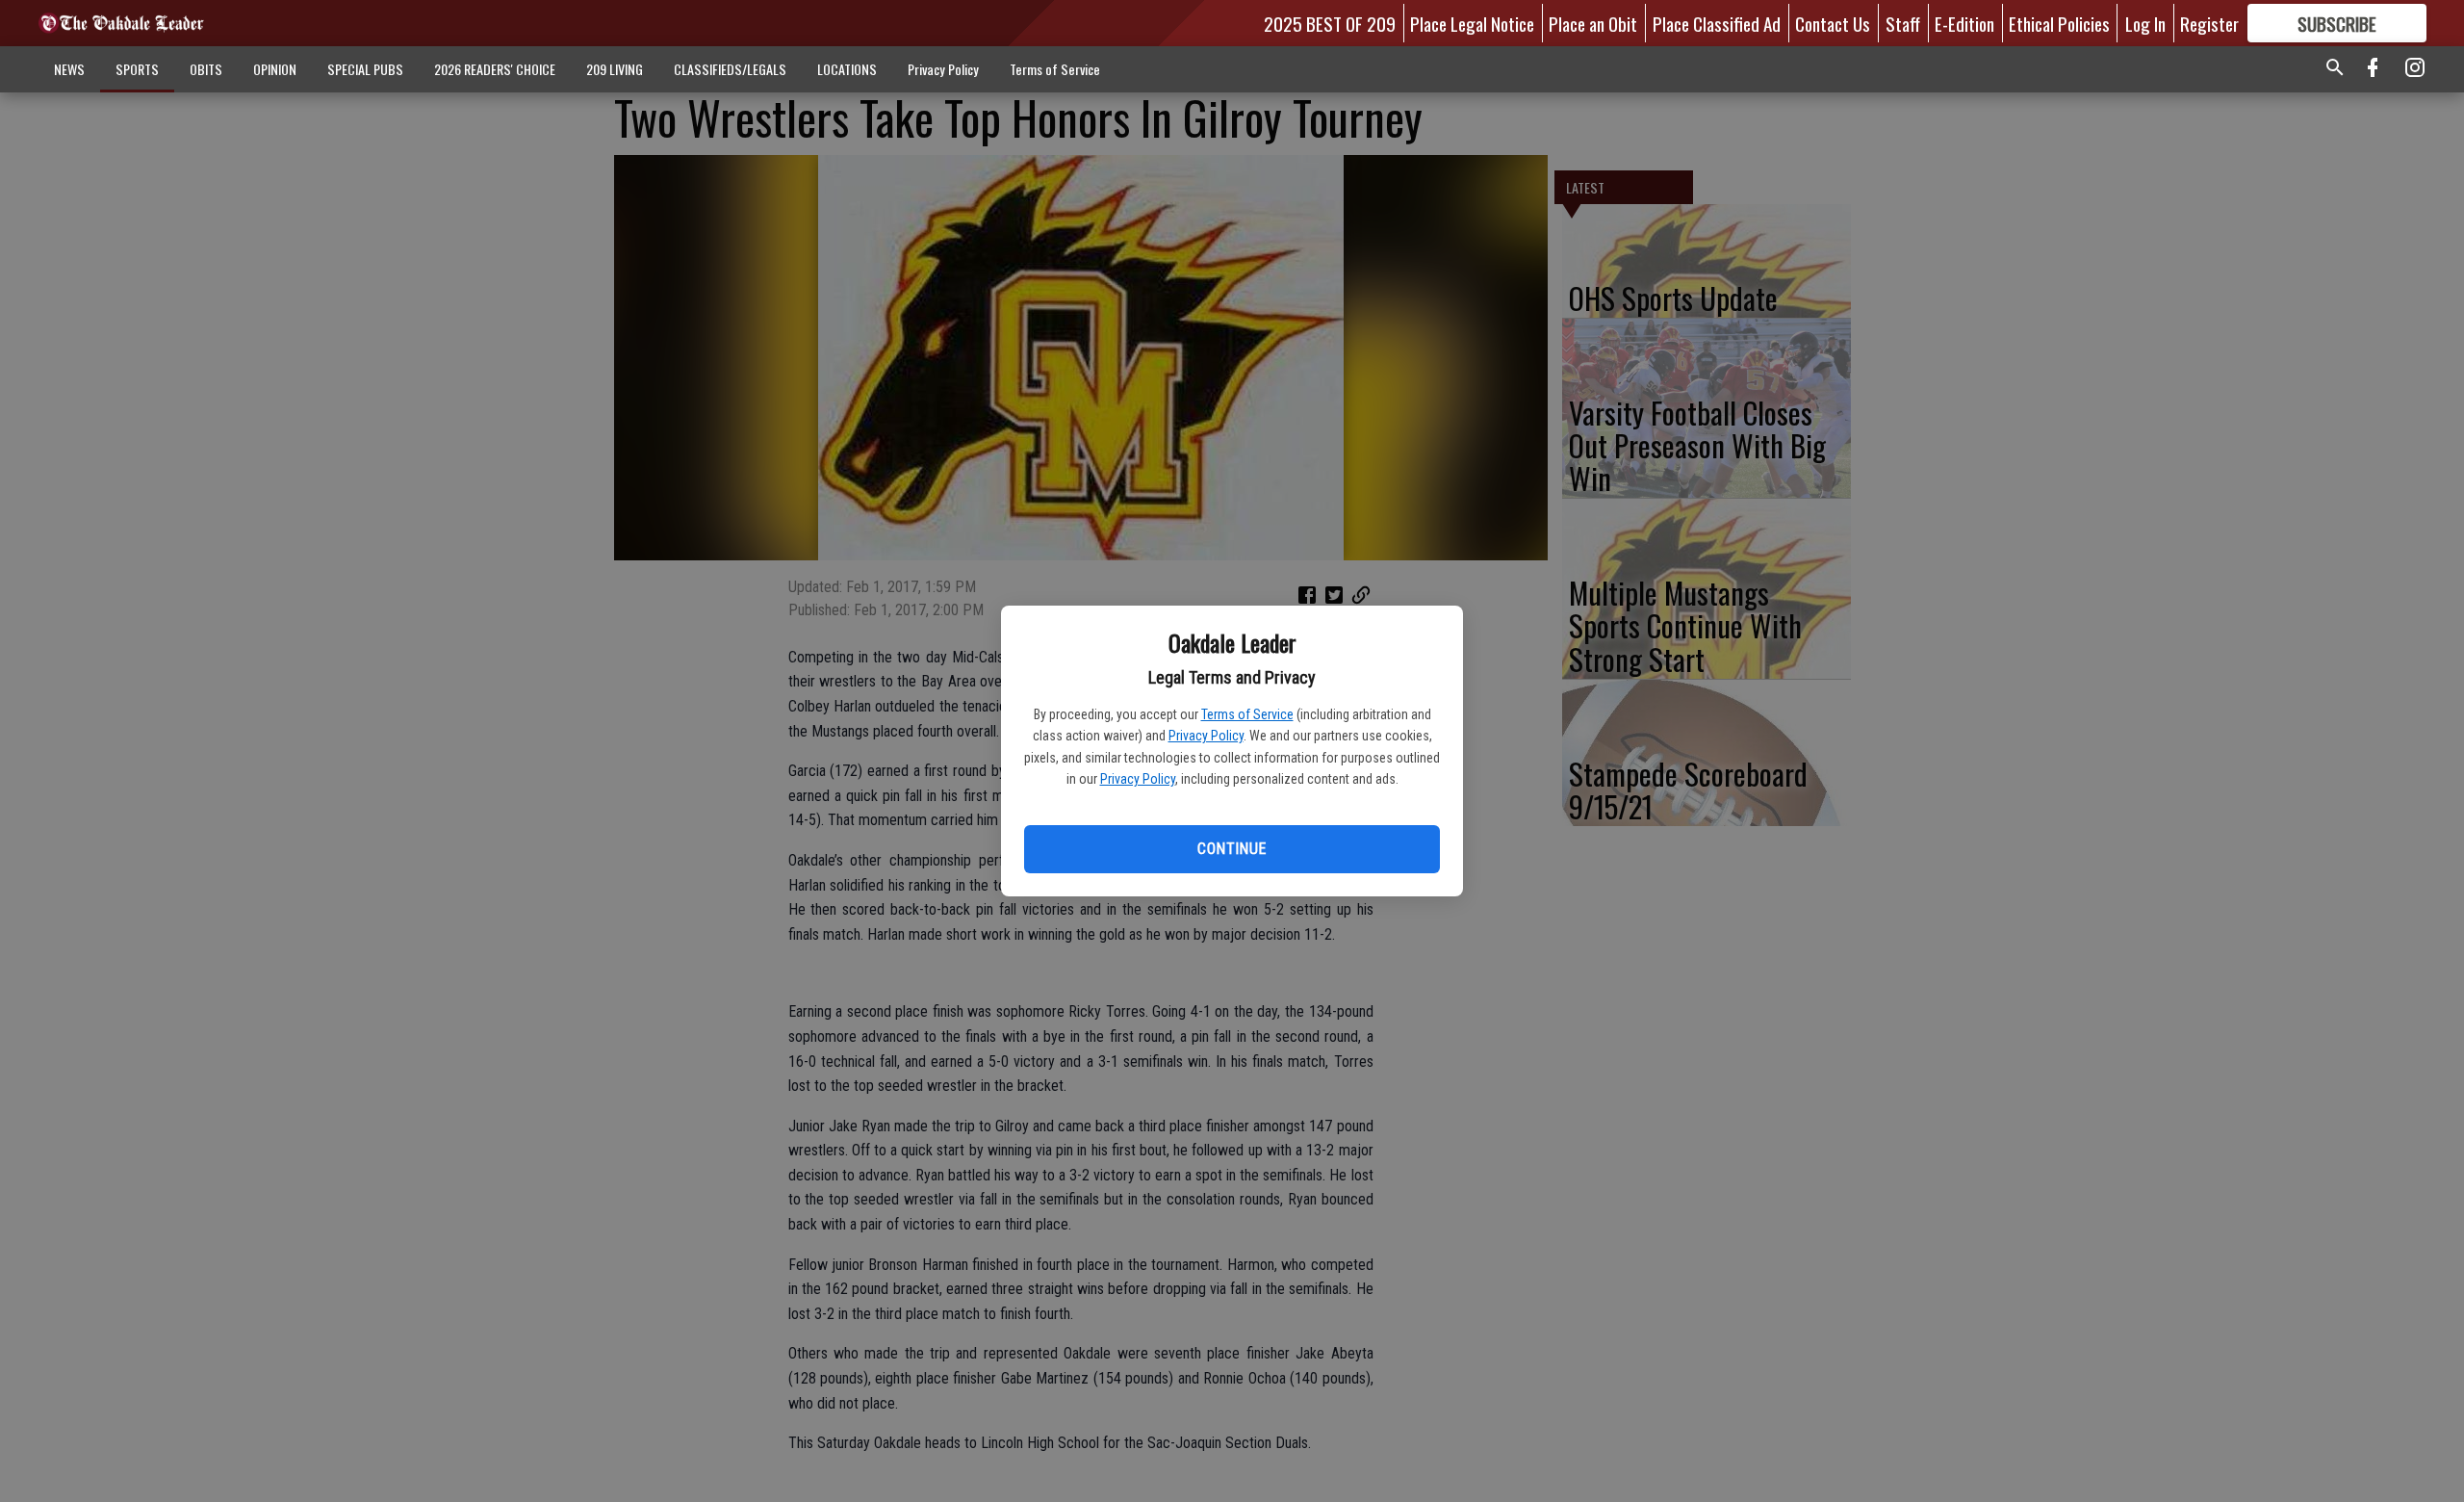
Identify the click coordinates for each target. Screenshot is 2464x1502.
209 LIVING (615, 69)
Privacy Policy (1206, 736)
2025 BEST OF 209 (1330, 23)
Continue (1232, 849)
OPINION (275, 69)
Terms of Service (1247, 714)
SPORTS (137, 69)
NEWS (69, 69)
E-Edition (1964, 23)
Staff (1903, 23)
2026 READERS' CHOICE (495, 69)
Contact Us (1833, 23)
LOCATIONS (847, 69)
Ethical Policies (2059, 23)
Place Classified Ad (1717, 23)
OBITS (206, 69)
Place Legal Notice (1472, 23)
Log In (2145, 23)
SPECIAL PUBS (365, 69)
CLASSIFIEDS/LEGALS (730, 69)
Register (2209, 23)
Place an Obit (1593, 23)
